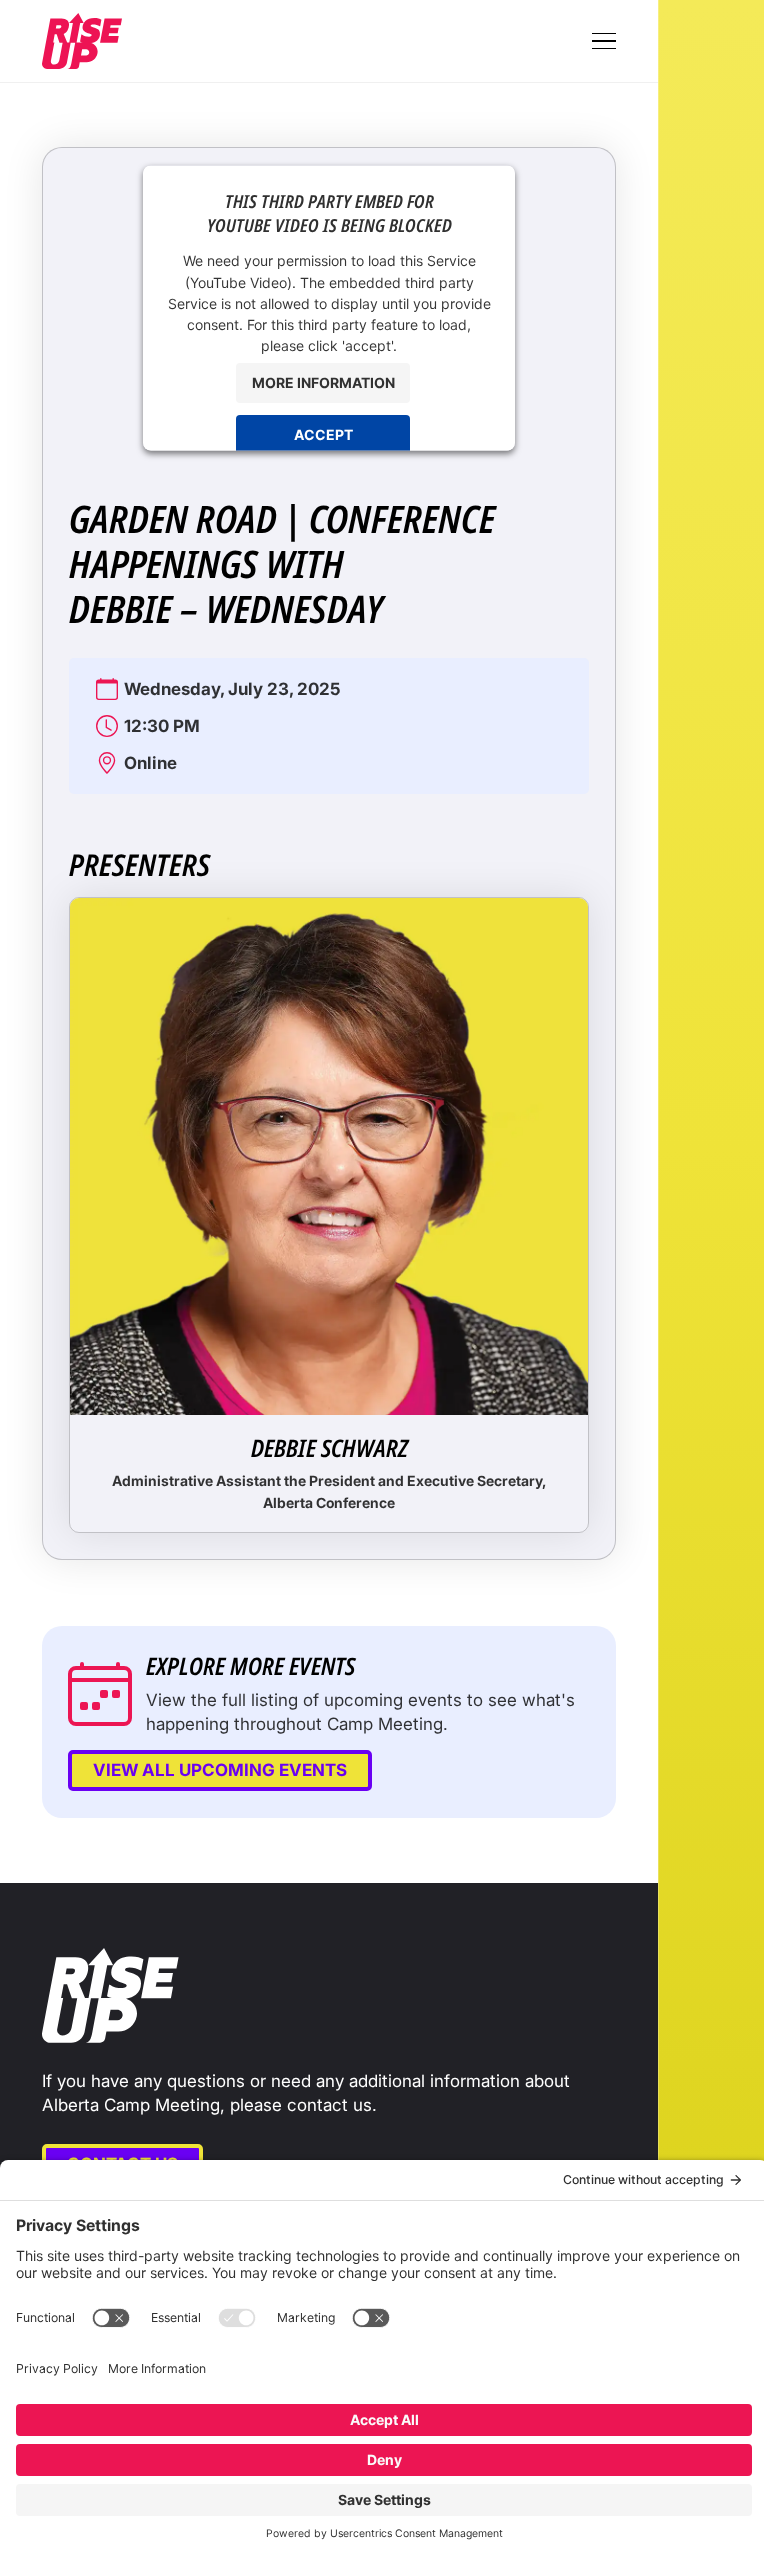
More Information (323, 381)
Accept (323, 433)
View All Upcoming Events (220, 1770)
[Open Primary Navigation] (604, 41)
